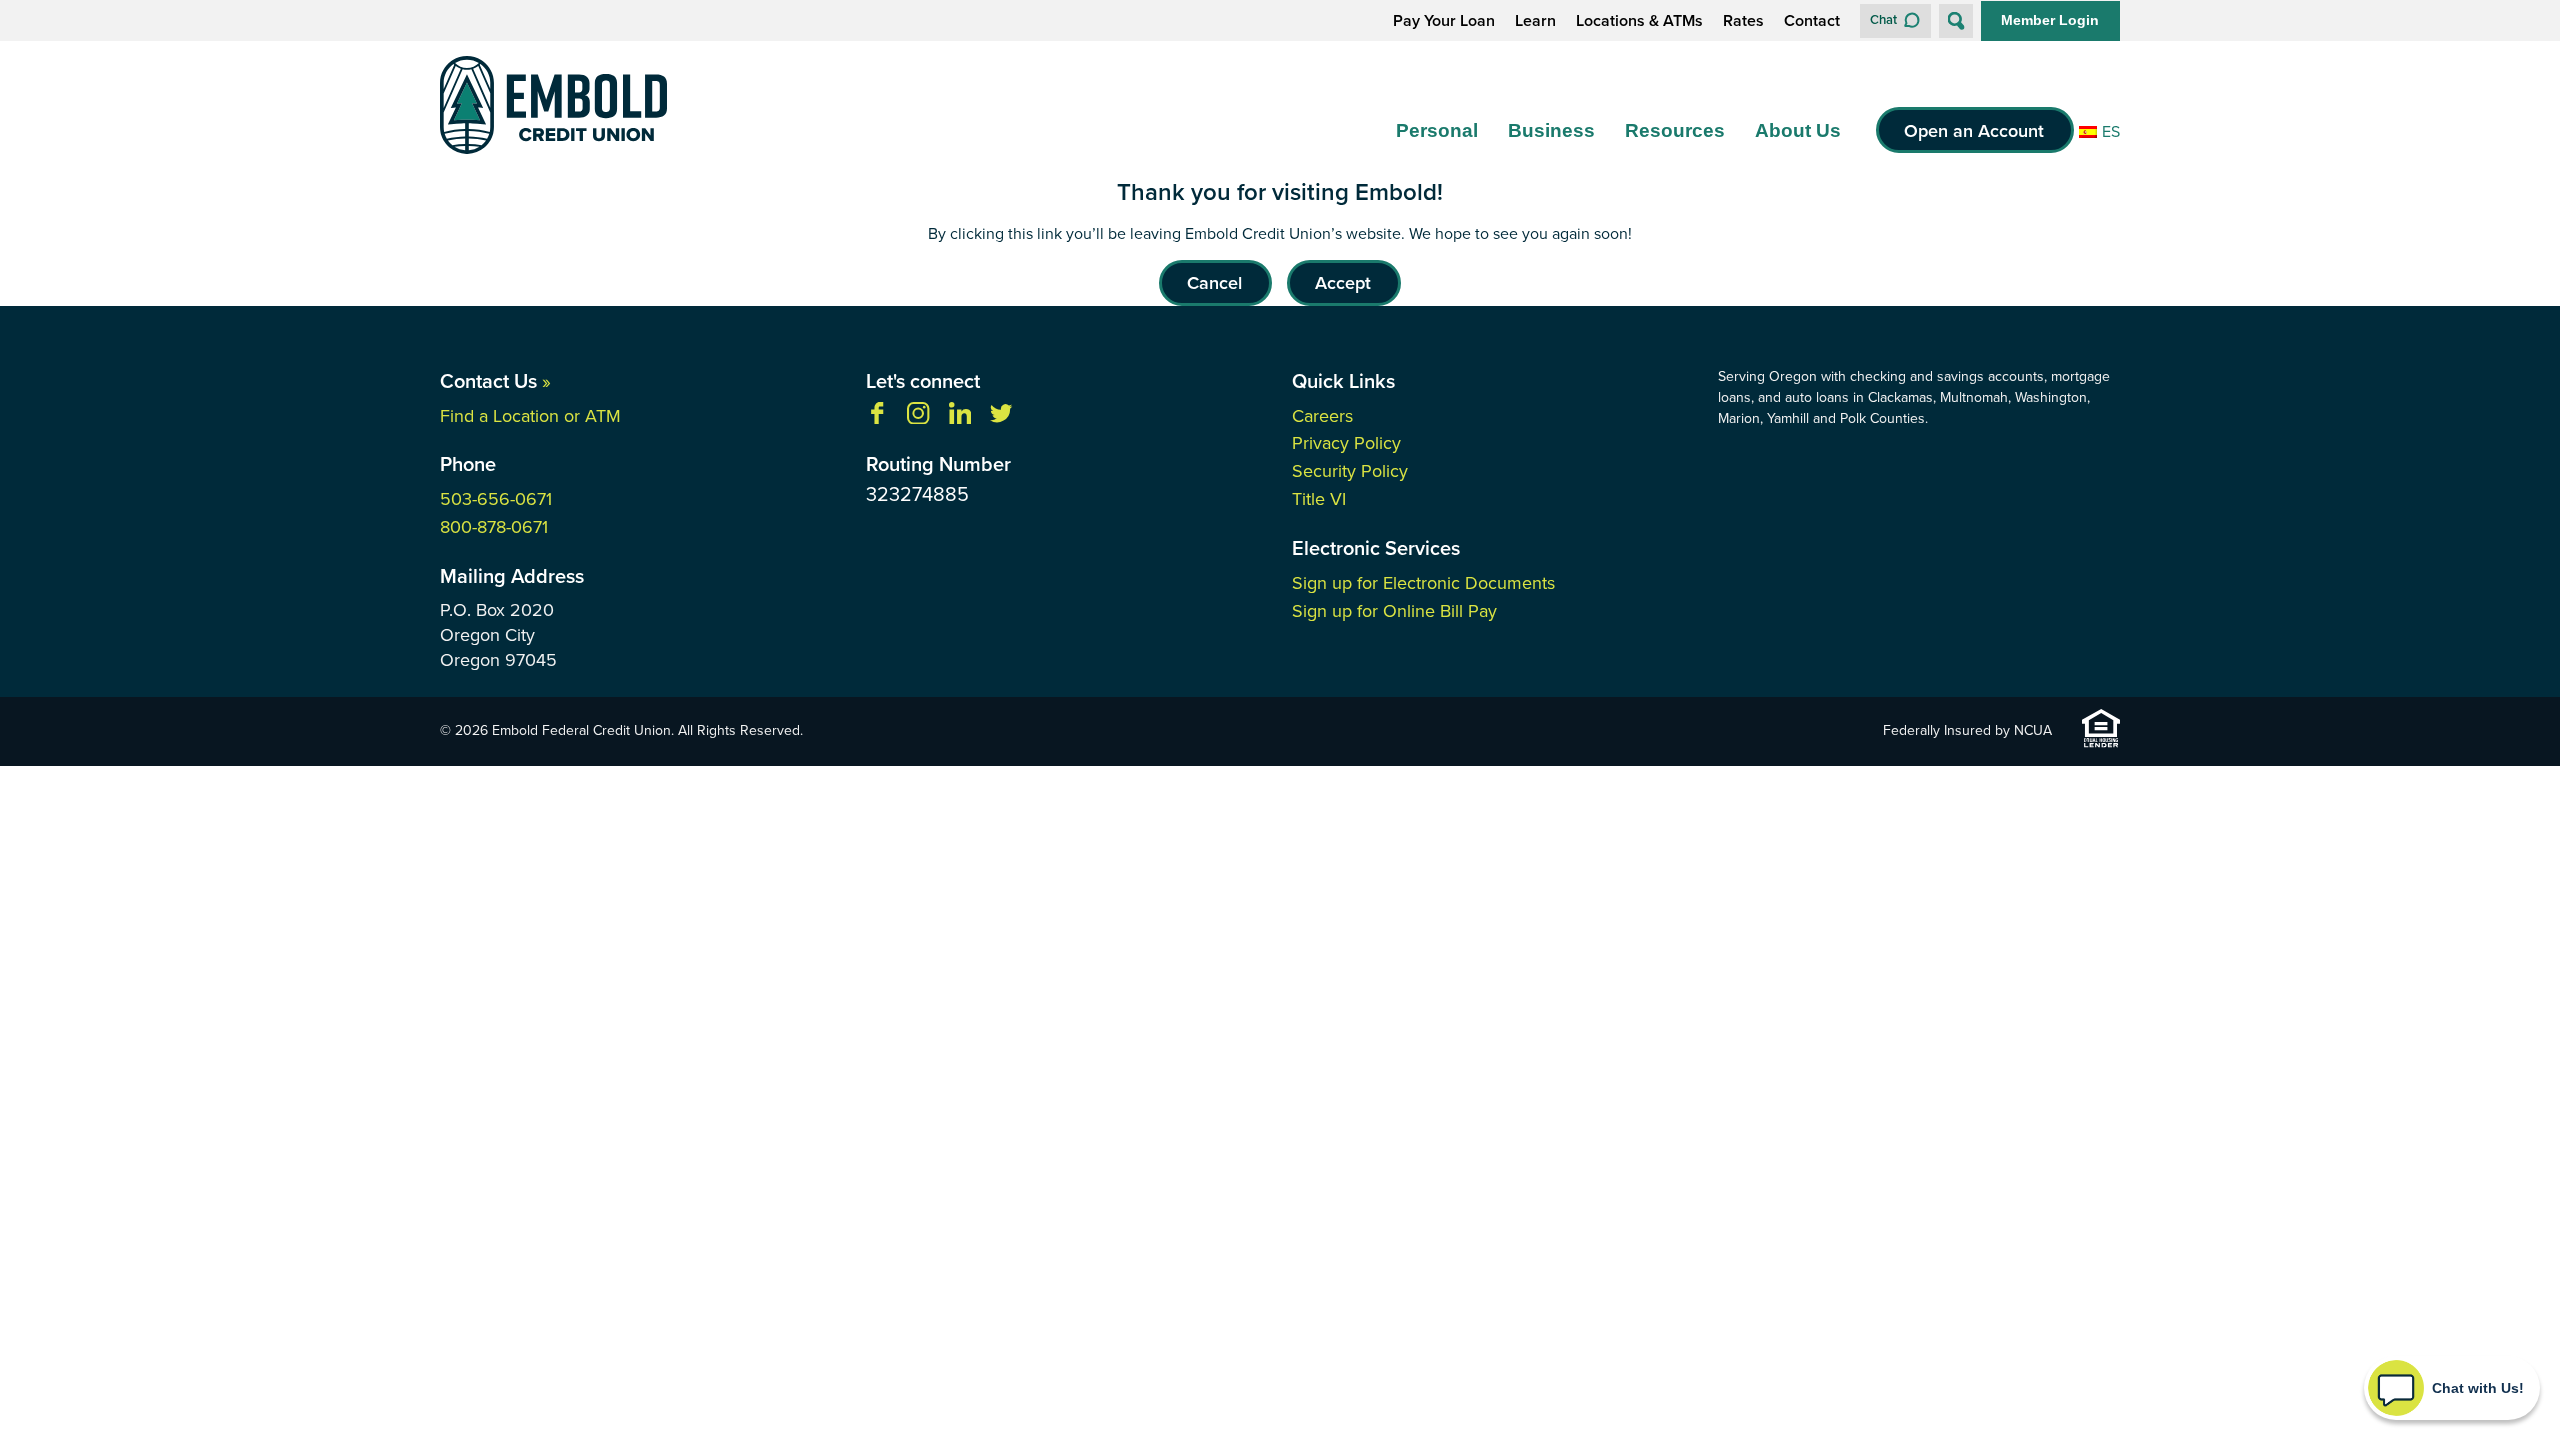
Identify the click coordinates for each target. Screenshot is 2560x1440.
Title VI (1319, 498)
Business (1551, 130)
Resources (1675, 130)
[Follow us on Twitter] (1001, 418)
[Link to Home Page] (553, 108)
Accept (1343, 282)
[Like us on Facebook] (877, 418)
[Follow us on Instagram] (918, 418)
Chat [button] (1883, 19)
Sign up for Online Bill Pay (1394, 610)
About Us (1798, 130)
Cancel (1214, 282)
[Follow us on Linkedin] (960, 418)
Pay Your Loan (1444, 21)
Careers (1322, 415)
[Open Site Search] (1956, 21)
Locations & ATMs (1639, 21)
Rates (1743, 21)
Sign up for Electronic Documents (1423, 582)
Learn (1535, 21)
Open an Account (1974, 130)
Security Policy (1350, 470)
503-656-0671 (496, 498)
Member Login (2050, 20)
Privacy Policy (1346, 442)
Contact (1812, 21)
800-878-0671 (494, 526)
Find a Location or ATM (530, 415)
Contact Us (495, 380)
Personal (1437, 130)
